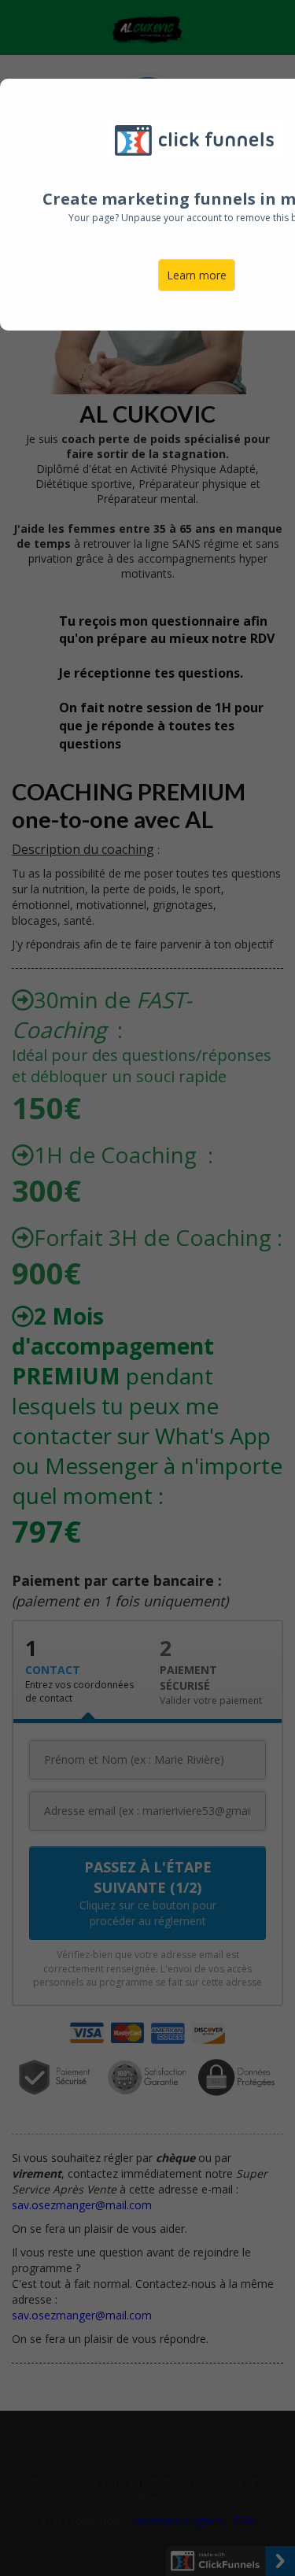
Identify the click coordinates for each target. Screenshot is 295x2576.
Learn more (197, 275)
